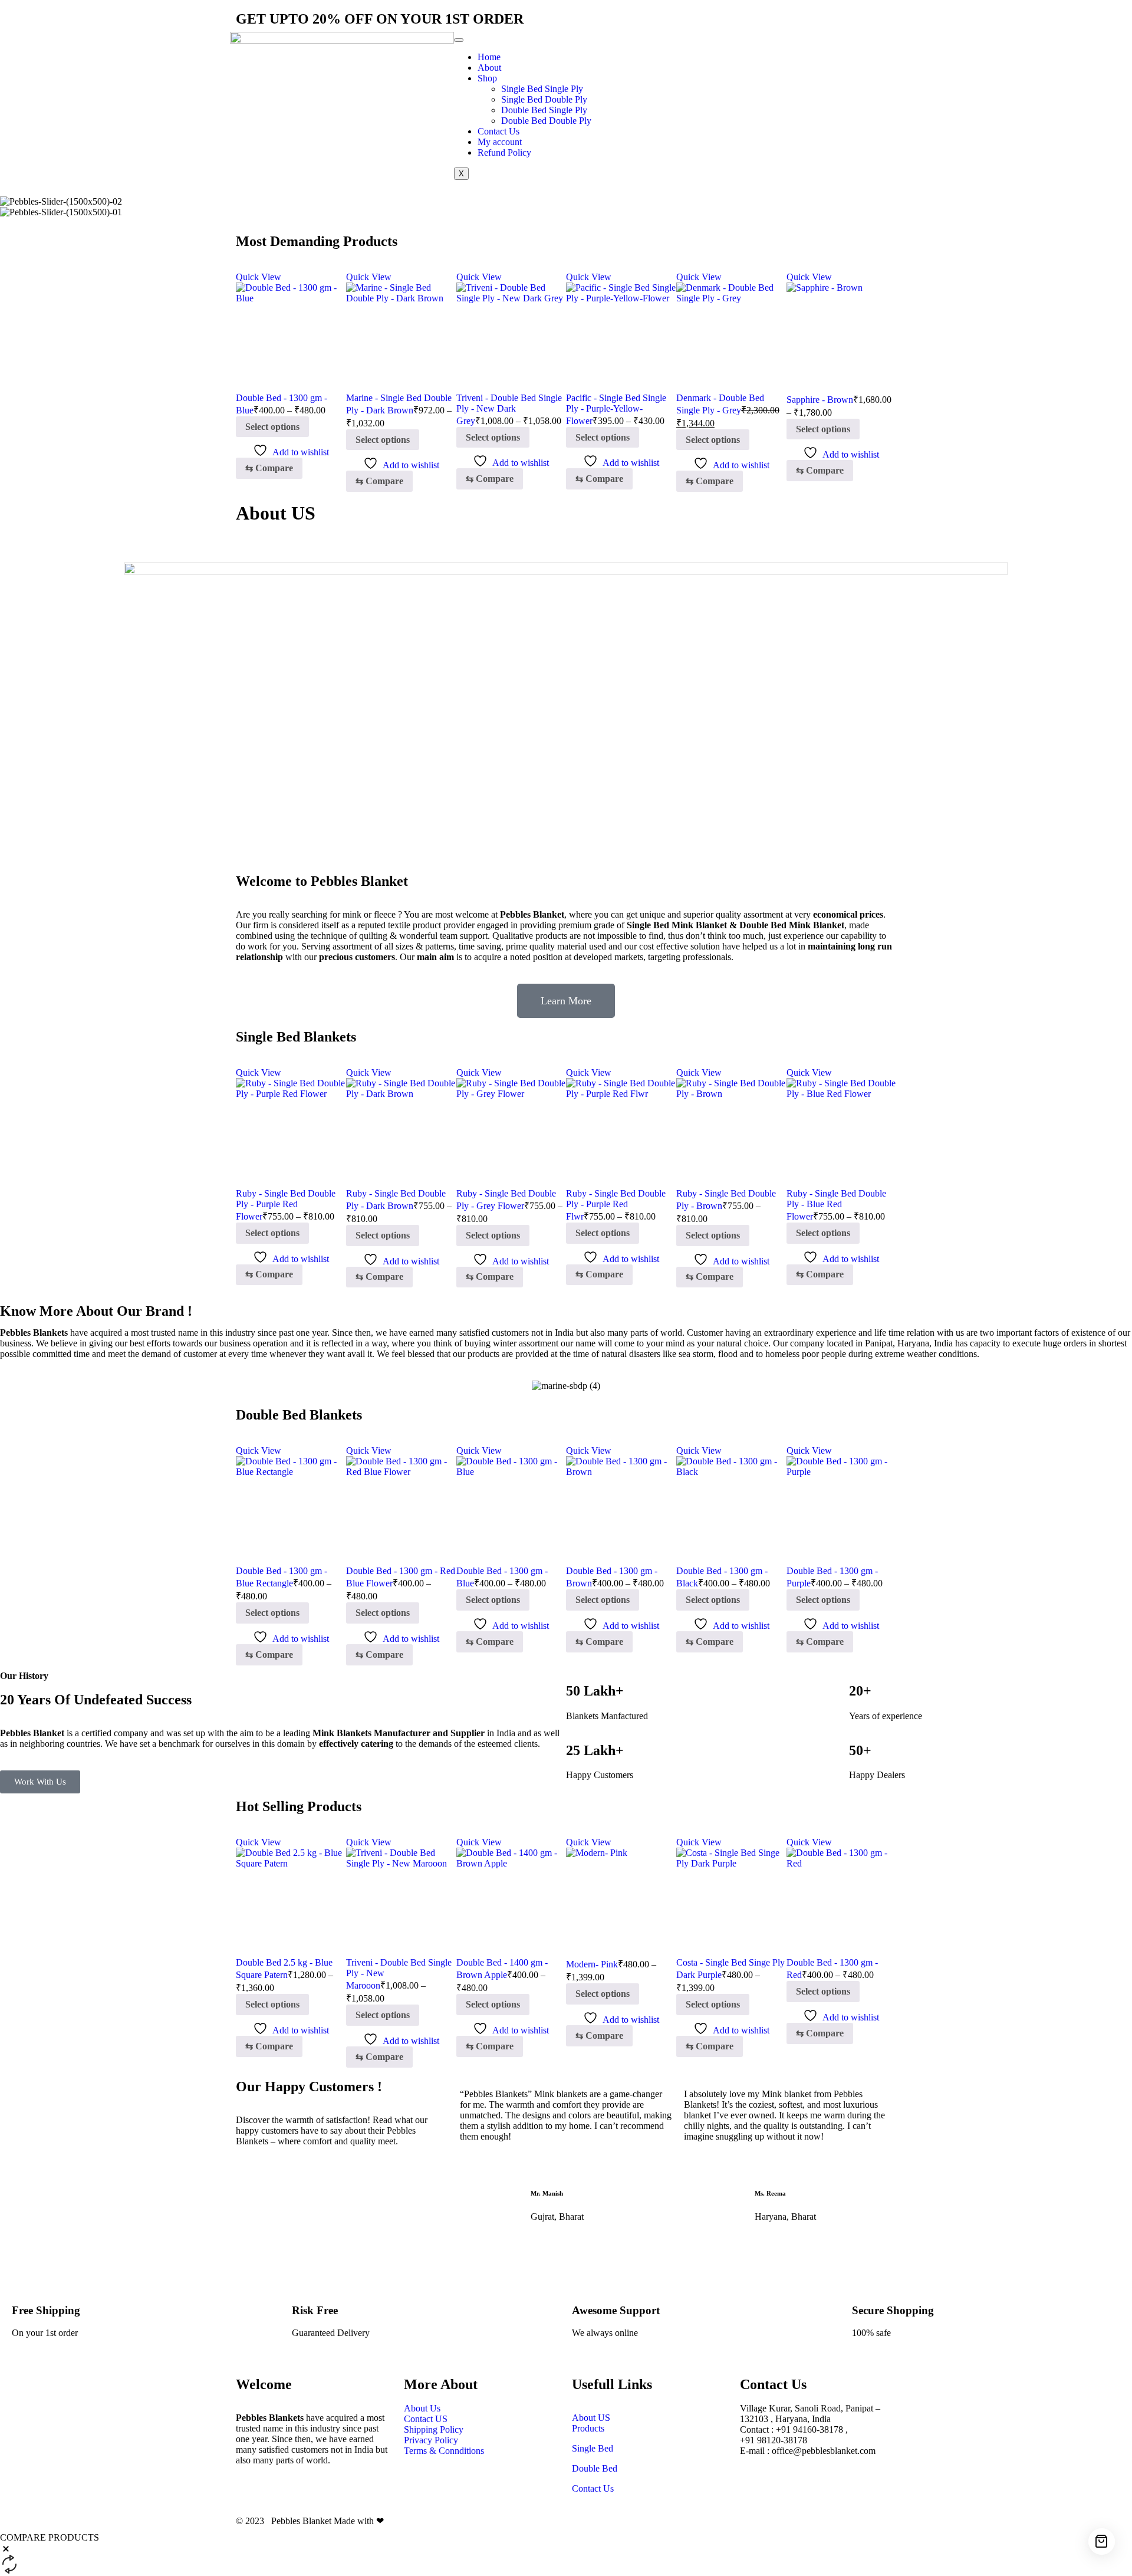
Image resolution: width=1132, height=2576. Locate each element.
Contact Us (498, 131)
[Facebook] (693, 47)
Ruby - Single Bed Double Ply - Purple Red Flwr (616, 1205)
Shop (487, 78)
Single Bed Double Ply (544, 99)
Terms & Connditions (444, 2451)
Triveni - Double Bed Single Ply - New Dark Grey (509, 409)
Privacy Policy (431, 2440)
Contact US (427, 2419)
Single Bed (593, 2448)
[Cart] (1102, 2541)
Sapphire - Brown (820, 400)
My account (500, 142)
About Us (422, 2408)
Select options (272, 427)
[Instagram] (725, 47)
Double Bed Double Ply (546, 121)
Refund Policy (504, 152)
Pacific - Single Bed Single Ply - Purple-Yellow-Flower (616, 409)
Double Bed (595, 2468)
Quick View (259, 277)
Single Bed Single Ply (542, 89)
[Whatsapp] (756, 47)
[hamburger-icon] (459, 40)
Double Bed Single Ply (544, 110)
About (489, 68)
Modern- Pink (592, 1964)
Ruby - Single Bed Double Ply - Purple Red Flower (286, 1205)
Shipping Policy (434, 2429)
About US (591, 2418)
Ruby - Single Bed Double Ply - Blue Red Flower (836, 1205)
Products (588, 2428)
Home (489, 57)
